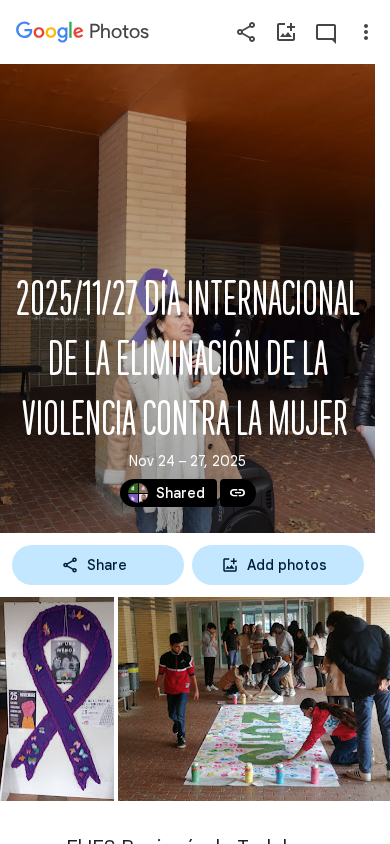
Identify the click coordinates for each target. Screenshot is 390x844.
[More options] (366, 32)
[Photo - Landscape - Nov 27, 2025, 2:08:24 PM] (254, 699)
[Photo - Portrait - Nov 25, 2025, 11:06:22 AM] (57, 699)
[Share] (246, 32)
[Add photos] (286, 32)
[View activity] (326, 32)
